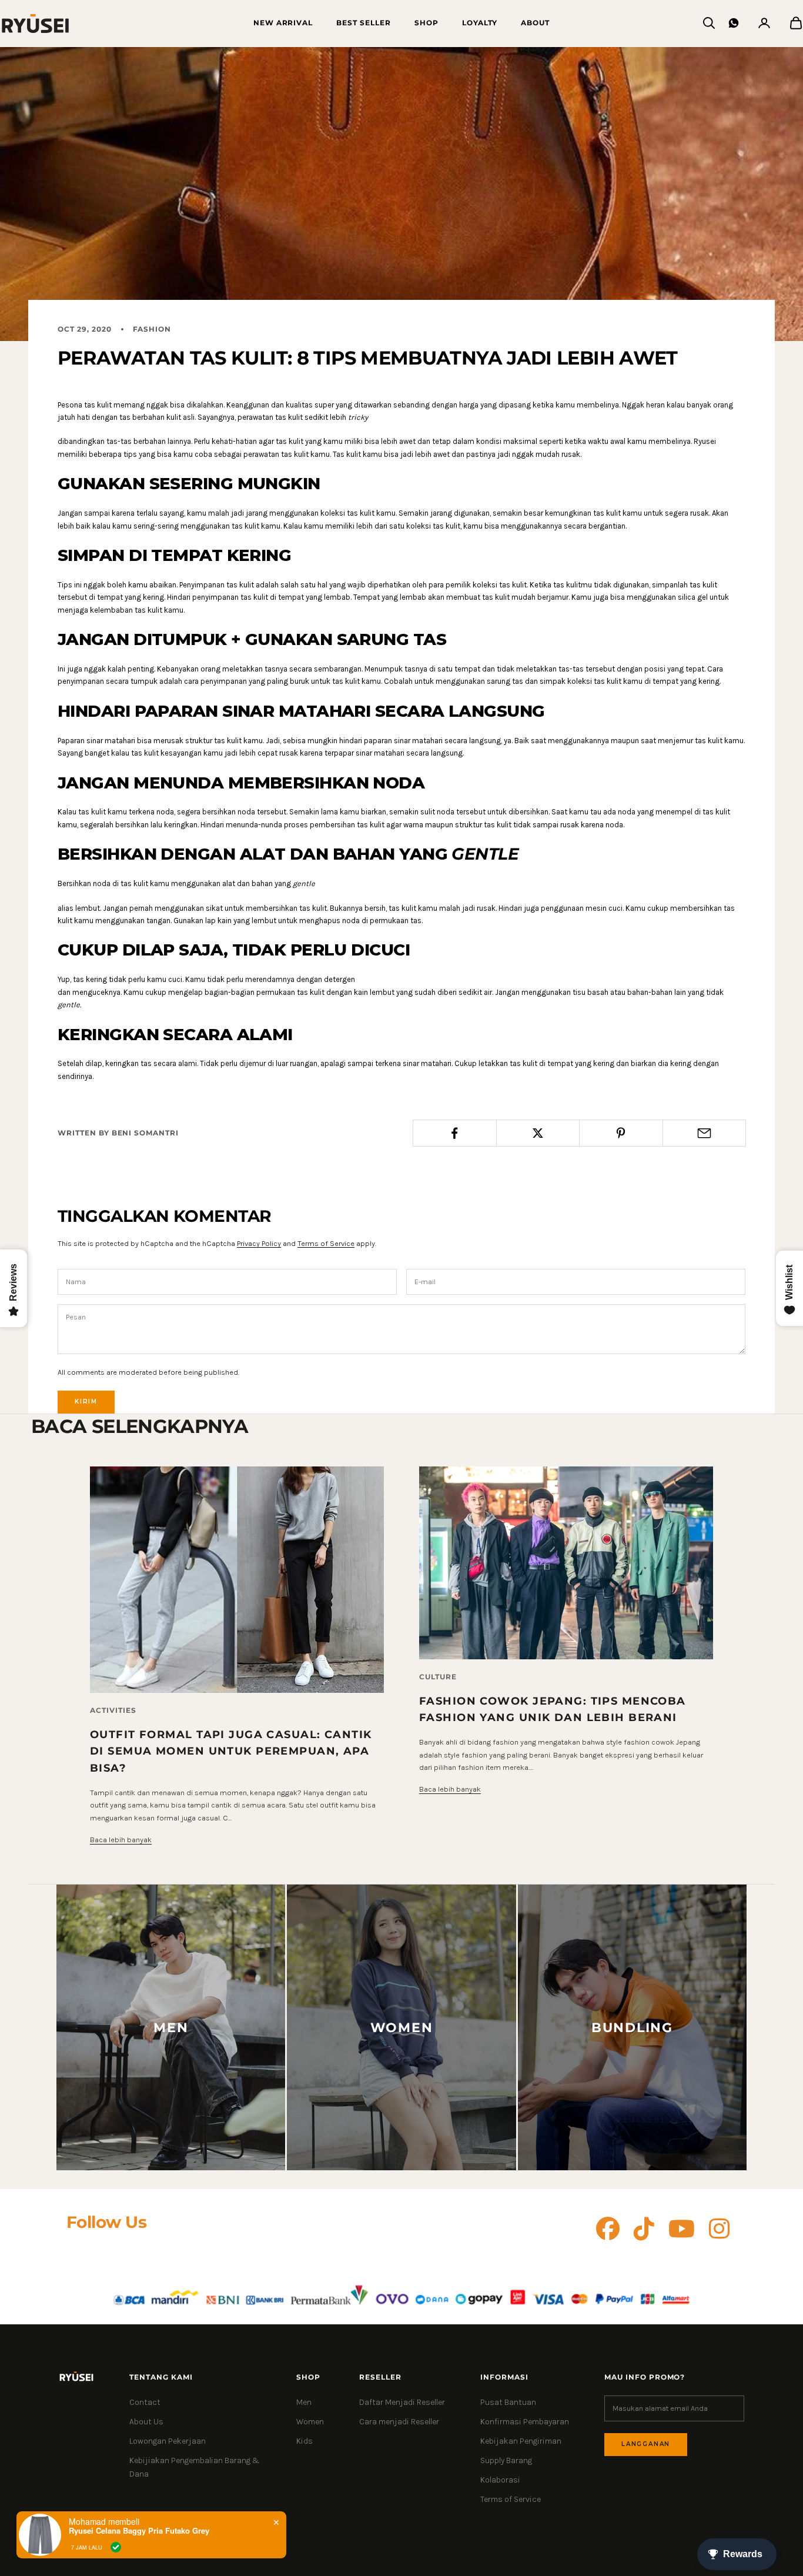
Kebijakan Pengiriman (521, 2441)
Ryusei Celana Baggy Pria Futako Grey (139, 2531)
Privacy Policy (259, 1243)
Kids (305, 2441)
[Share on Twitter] (538, 1133)
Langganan (646, 2444)
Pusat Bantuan (508, 2402)
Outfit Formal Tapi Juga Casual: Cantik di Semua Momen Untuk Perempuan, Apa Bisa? (231, 1751)
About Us (146, 2422)
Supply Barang (506, 2460)
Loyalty (480, 23)
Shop (426, 23)
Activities (113, 1710)
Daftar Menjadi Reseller (402, 2402)
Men (304, 2402)
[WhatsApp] (734, 23)
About (535, 23)
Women (310, 2422)
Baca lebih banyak (121, 1840)
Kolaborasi (500, 2480)
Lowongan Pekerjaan (168, 2441)
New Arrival (283, 23)
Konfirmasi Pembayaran (525, 2422)
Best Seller (364, 23)
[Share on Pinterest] (621, 1133)
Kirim (86, 1401)
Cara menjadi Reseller (399, 2422)
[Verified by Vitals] (116, 2547)
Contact (145, 2402)
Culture (438, 1677)
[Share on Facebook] (455, 1133)
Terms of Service (326, 1243)
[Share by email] (705, 1133)
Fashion (152, 329)
